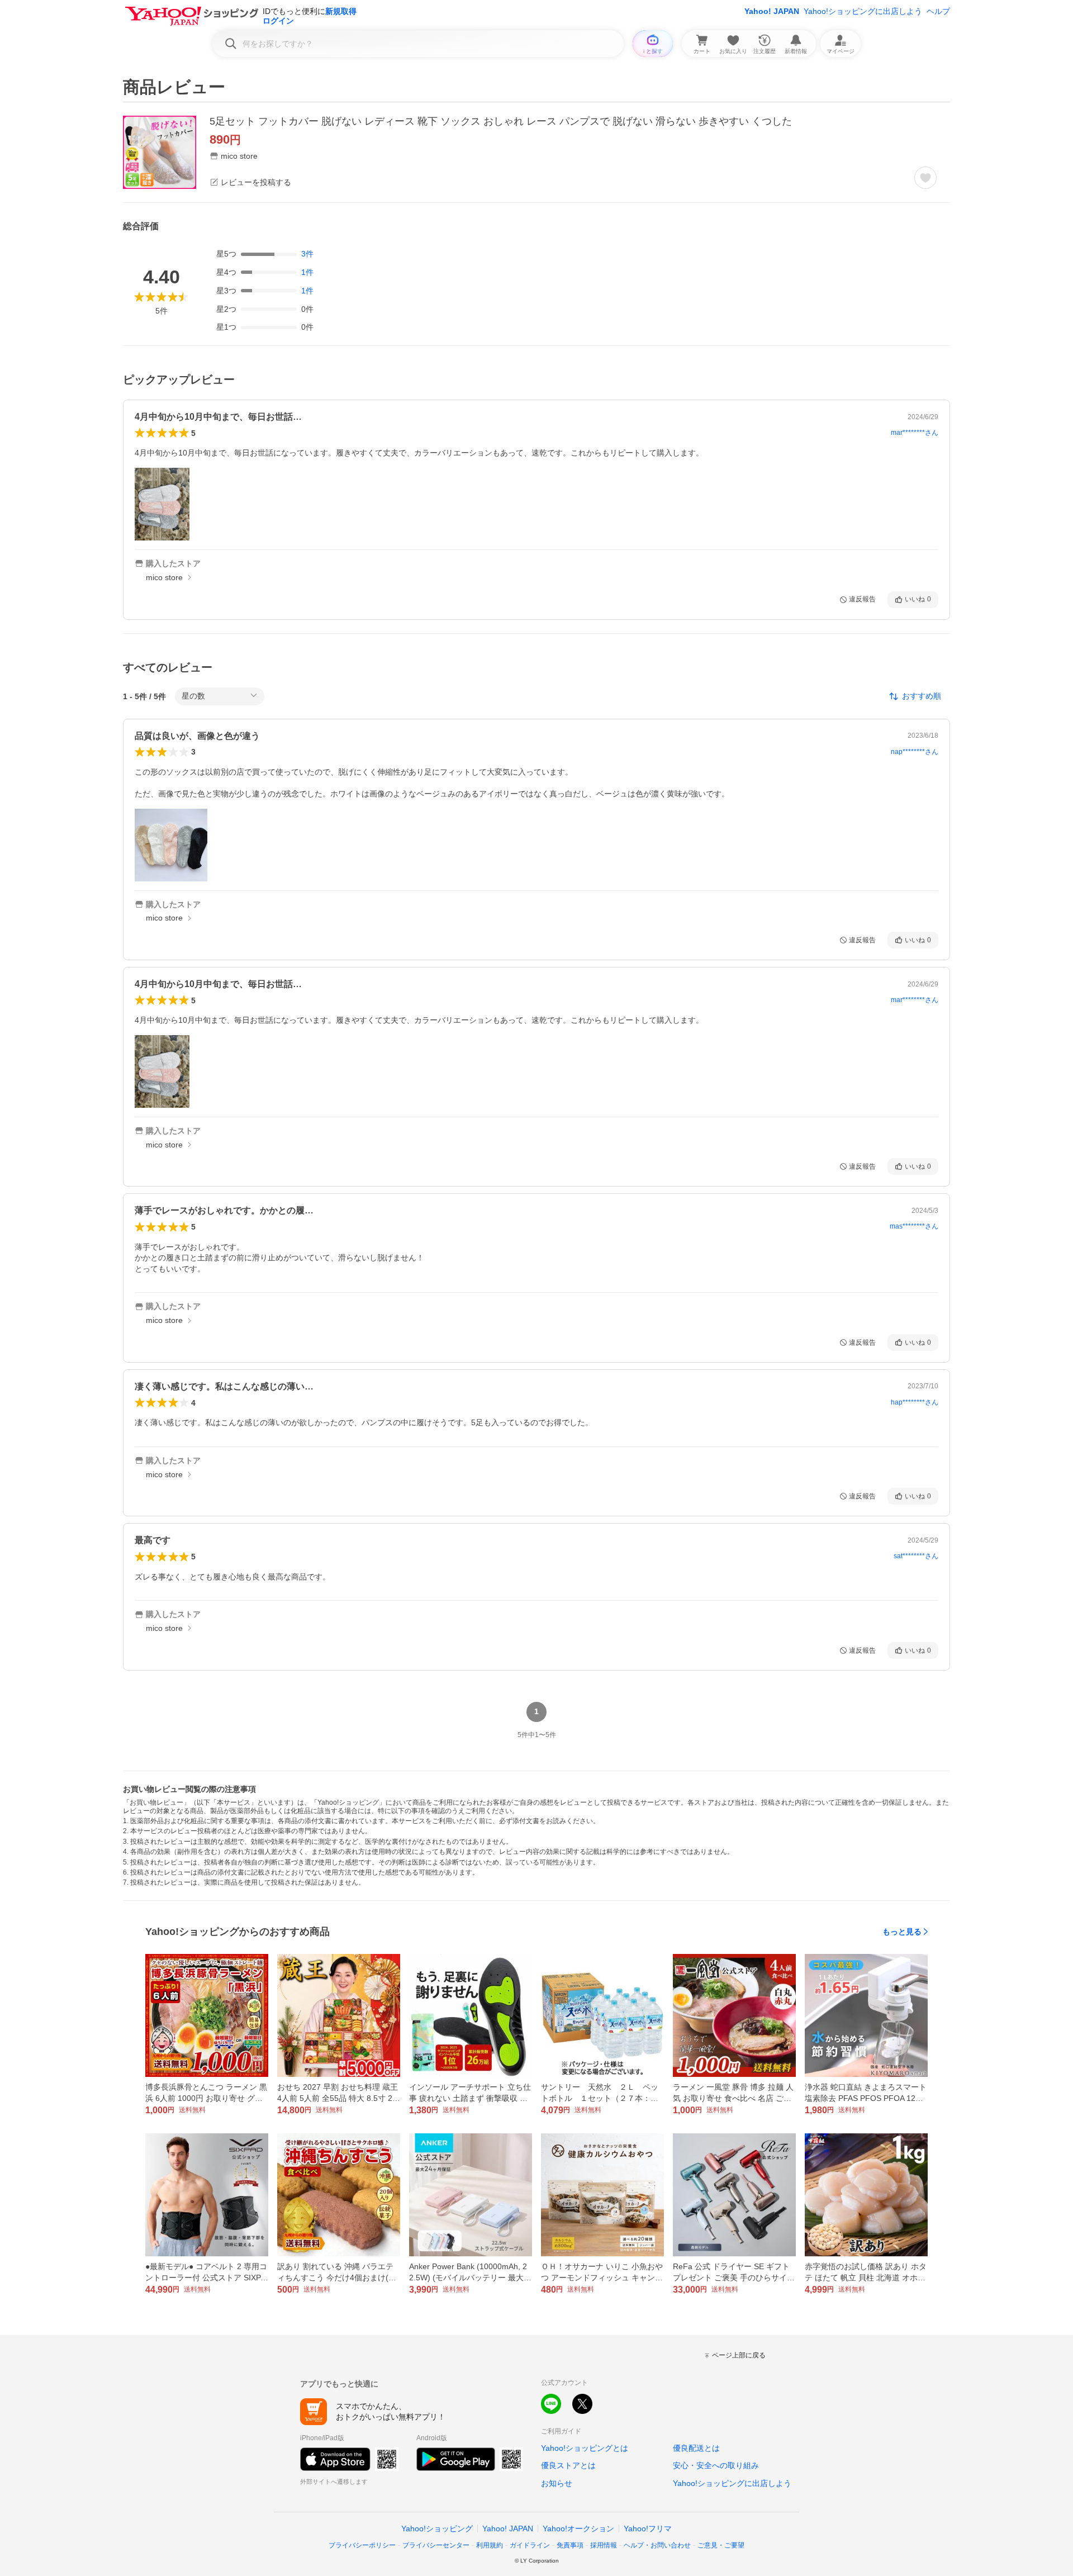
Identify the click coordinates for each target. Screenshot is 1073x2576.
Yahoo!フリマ (648, 2528)
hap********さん (915, 1402)
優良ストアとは (568, 2465)
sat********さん (916, 1556)
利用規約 (490, 2545)
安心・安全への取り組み (716, 2465)
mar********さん (915, 433)
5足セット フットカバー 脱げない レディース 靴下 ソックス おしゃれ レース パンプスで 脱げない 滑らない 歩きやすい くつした (501, 121)
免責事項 (570, 2545)
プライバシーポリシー (362, 2545)
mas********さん (914, 1226)
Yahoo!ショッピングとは (585, 2448)
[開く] (162, 504)
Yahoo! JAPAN (772, 11)
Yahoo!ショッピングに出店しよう (863, 11)
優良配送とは (696, 2448)
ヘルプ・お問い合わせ (657, 2545)
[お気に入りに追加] (925, 178)
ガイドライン (530, 2545)
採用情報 (604, 2545)
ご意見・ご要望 (721, 2545)
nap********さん (915, 752)
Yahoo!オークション (578, 2528)
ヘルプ (938, 11)
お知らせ (557, 2483)
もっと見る (902, 1932)
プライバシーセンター (436, 2545)
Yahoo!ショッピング (437, 2528)
